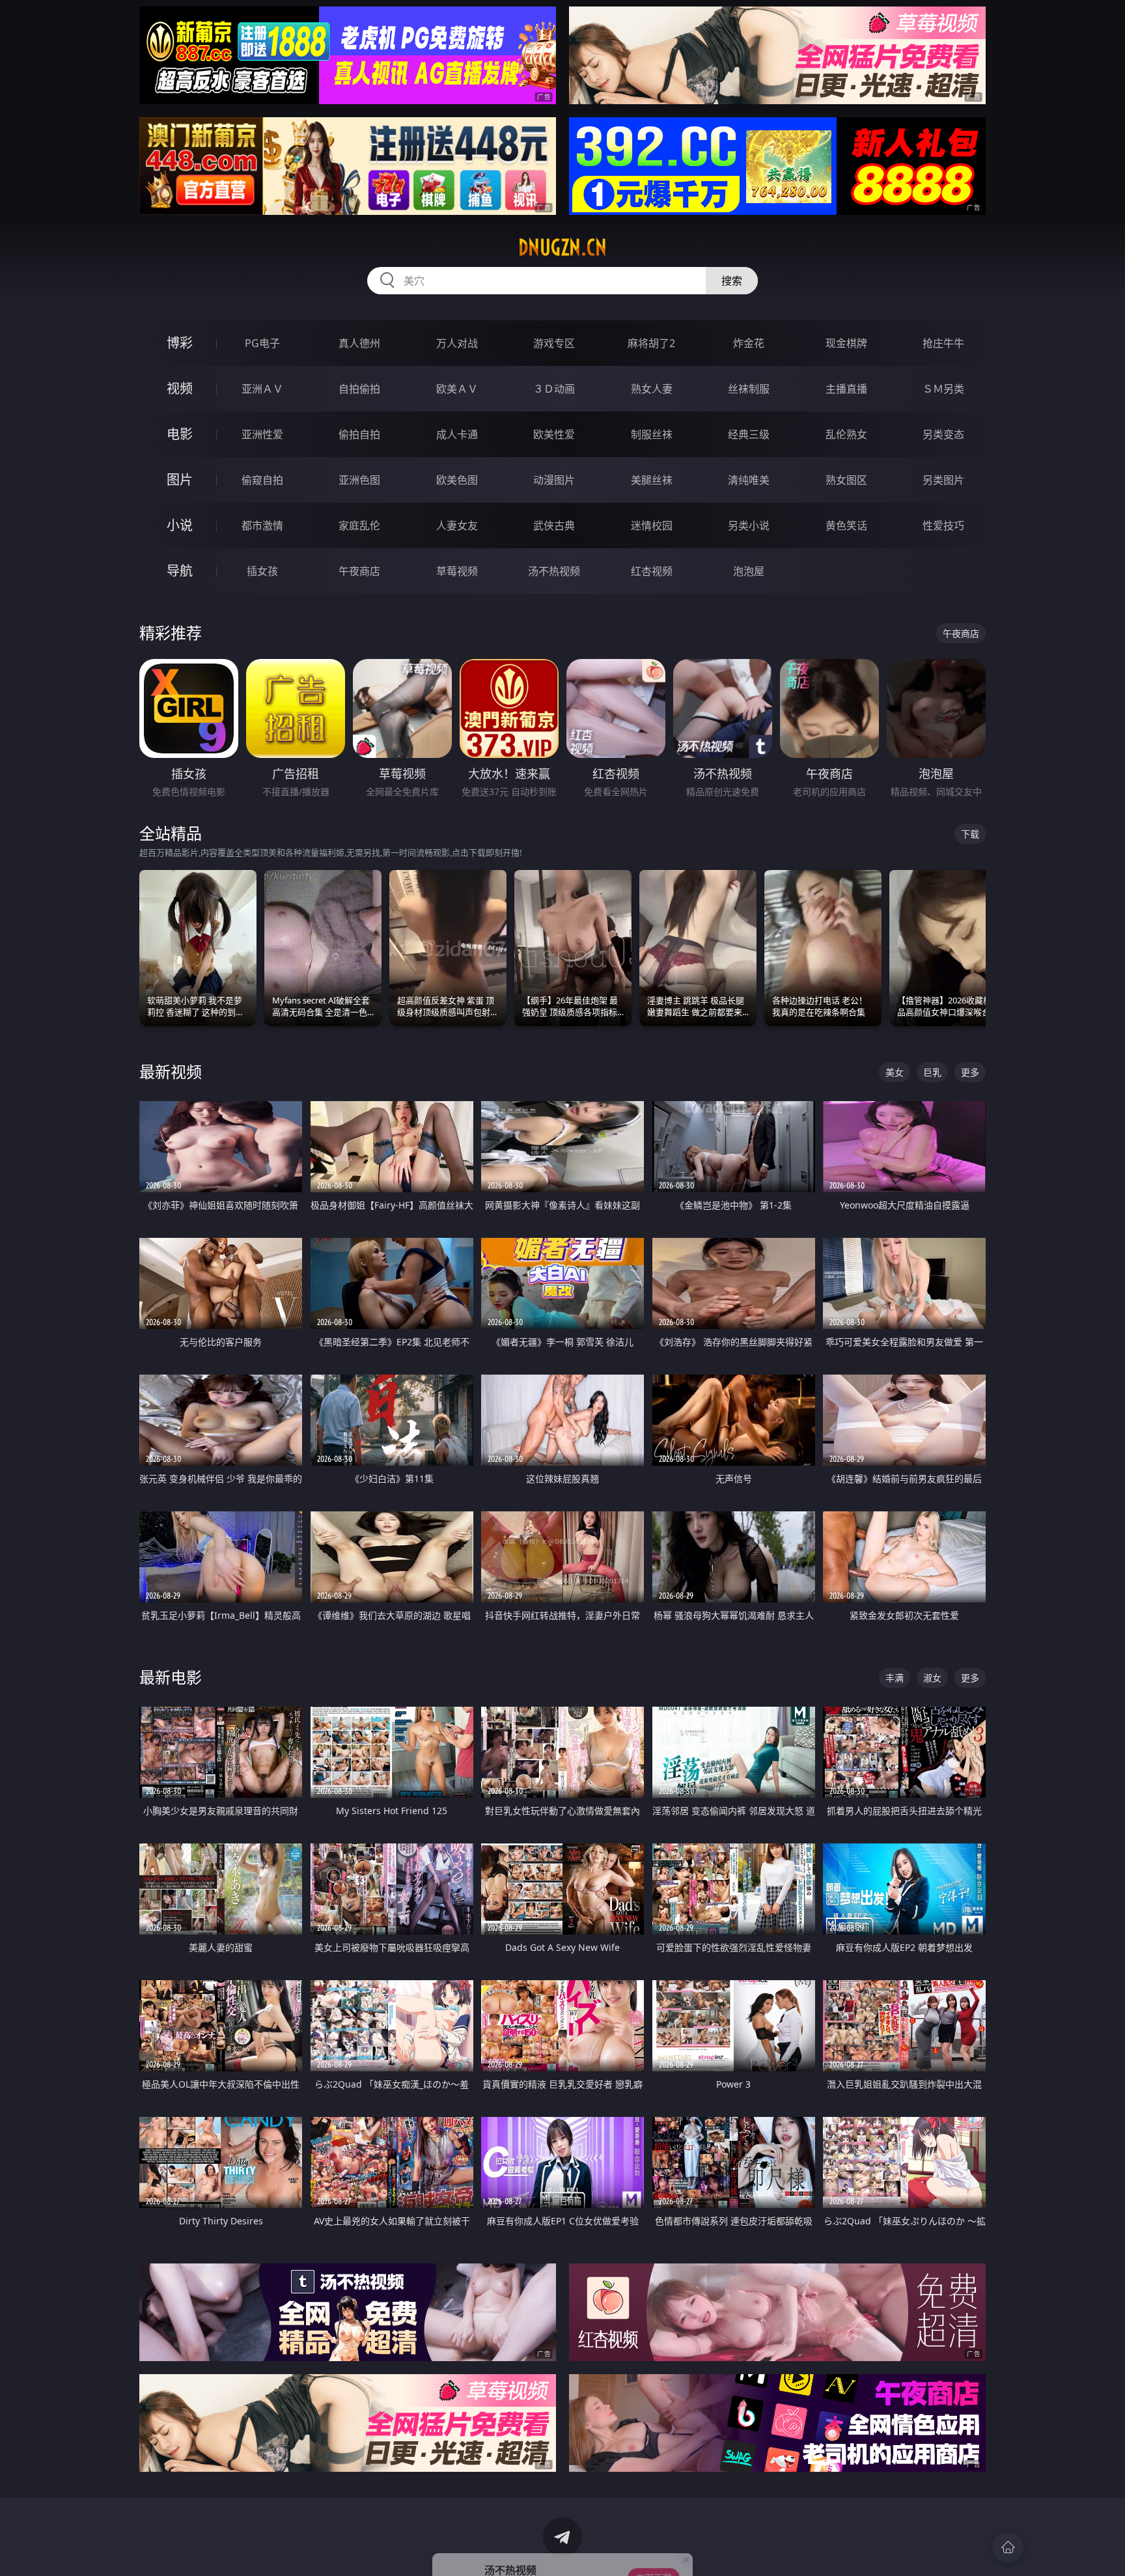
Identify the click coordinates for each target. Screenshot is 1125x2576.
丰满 (895, 1678)
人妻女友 (457, 525)
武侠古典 (554, 525)
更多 (970, 1072)
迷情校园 (652, 525)
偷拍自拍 (359, 434)
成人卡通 (457, 434)
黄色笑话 (846, 525)
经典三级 (749, 434)
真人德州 (359, 343)
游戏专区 (554, 343)
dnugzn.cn (562, 247)
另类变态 (943, 434)
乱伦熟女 (846, 434)
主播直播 (846, 389)
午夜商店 (359, 571)
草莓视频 (457, 571)
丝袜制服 (749, 389)
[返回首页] (1008, 2547)
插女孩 (262, 571)
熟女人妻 (652, 389)
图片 (180, 480)
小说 (180, 525)
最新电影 (171, 1677)
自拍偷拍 (359, 389)
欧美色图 (457, 480)
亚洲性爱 (262, 434)
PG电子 (262, 343)
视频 (180, 388)
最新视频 (171, 1071)
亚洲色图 (359, 480)
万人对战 (457, 343)
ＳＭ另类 (943, 389)
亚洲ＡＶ (262, 389)
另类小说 (749, 525)
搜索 (732, 281)
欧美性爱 (554, 434)
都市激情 (262, 525)
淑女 (932, 1678)
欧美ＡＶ (457, 389)
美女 (895, 1072)
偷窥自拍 (262, 480)
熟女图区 (846, 480)
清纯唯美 (749, 480)
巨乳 (932, 1072)
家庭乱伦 (359, 525)
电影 (180, 434)
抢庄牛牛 (943, 343)
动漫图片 (554, 480)
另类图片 (943, 480)
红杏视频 (652, 571)
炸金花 (749, 343)
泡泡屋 (749, 571)
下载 (970, 834)
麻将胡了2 (651, 343)
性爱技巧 (943, 525)
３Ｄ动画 (554, 389)
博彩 (180, 343)
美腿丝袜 (652, 480)
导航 (180, 571)
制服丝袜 (652, 434)
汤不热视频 (554, 571)
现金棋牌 (846, 343)
